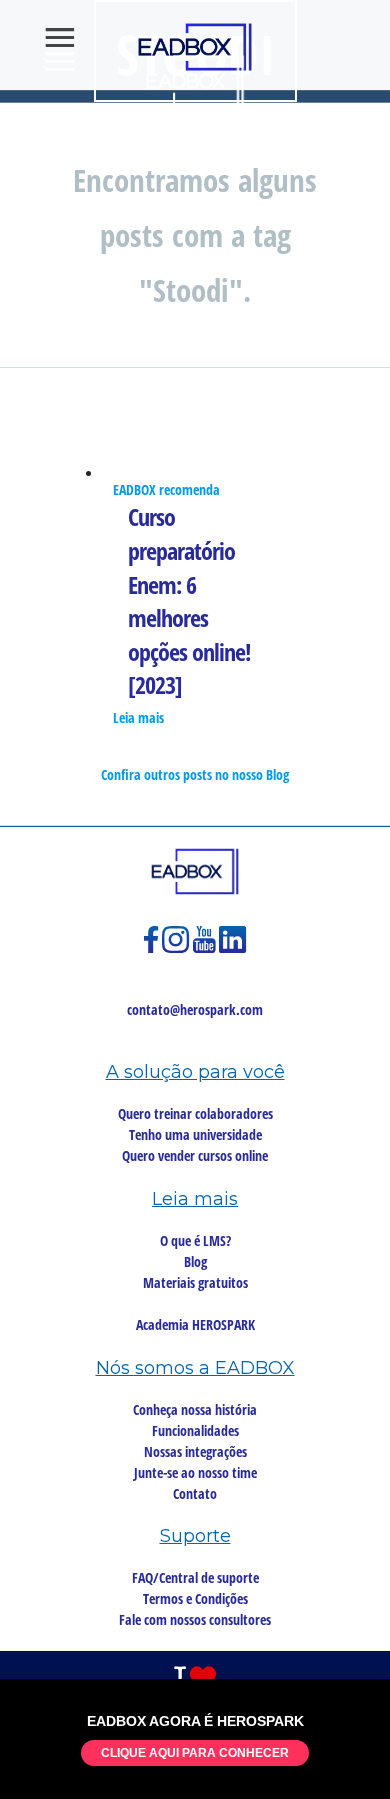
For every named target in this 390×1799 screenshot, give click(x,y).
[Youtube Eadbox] (206, 948)
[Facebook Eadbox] (153, 948)
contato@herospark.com (195, 1009)
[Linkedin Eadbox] (233, 948)
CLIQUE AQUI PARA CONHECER (195, 1753)
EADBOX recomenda (166, 489)
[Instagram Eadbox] (177, 948)
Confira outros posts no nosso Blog (195, 774)
